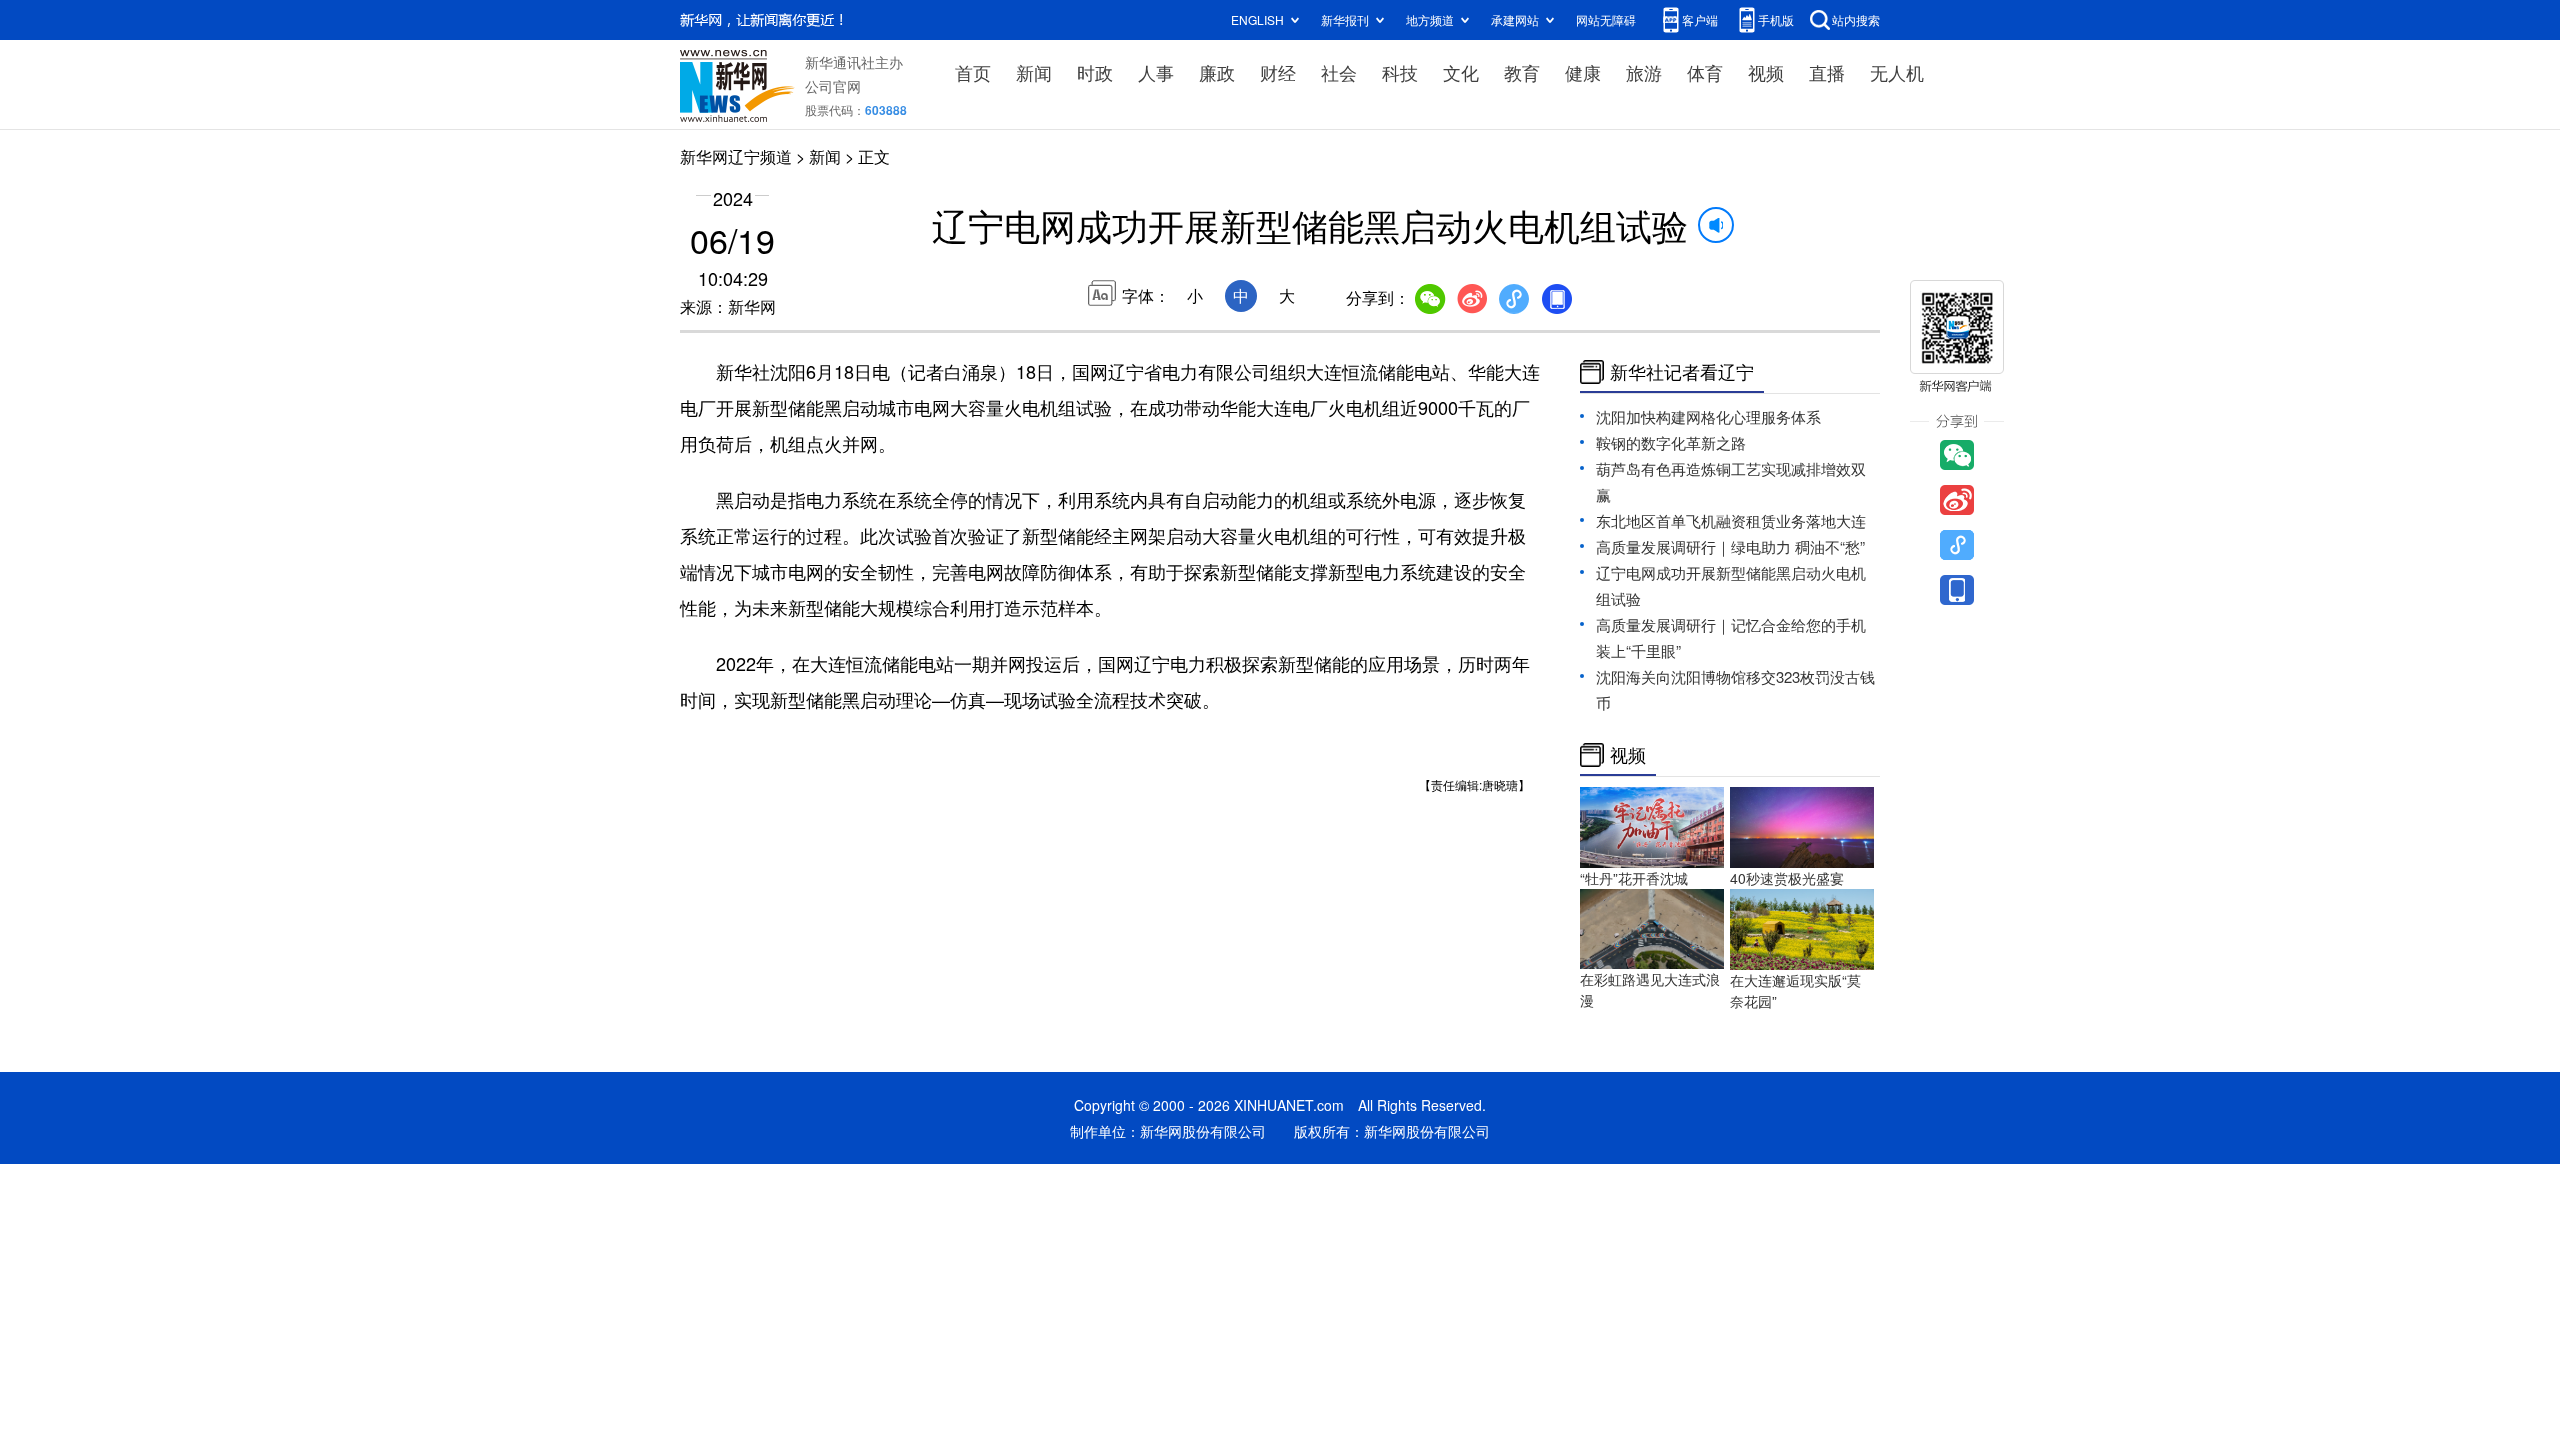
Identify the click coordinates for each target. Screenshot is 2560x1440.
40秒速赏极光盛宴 (1787, 878)
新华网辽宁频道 (736, 156)
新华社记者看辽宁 (1682, 372)
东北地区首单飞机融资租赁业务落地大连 (1731, 520)
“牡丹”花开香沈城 (1634, 878)
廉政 (1217, 72)
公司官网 (833, 86)
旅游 (1644, 72)
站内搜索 (1856, 19)
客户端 (1700, 19)
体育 (1705, 72)
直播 (1827, 72)
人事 (1156, 72)
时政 (1095, 72)
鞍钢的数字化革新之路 (1671, 442)
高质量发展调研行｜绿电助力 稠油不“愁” (1730, 546)
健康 (1583, 72)
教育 (1522, 72)
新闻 (1034, 72)
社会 (1339, 72)
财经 (1278, 72)
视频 (1766, 72)
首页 (973, 72)
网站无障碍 (1606, 19)
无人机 (1897, 72)
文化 (1461, 72)
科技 (1400, 72)
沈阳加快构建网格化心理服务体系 (1708, 416)
